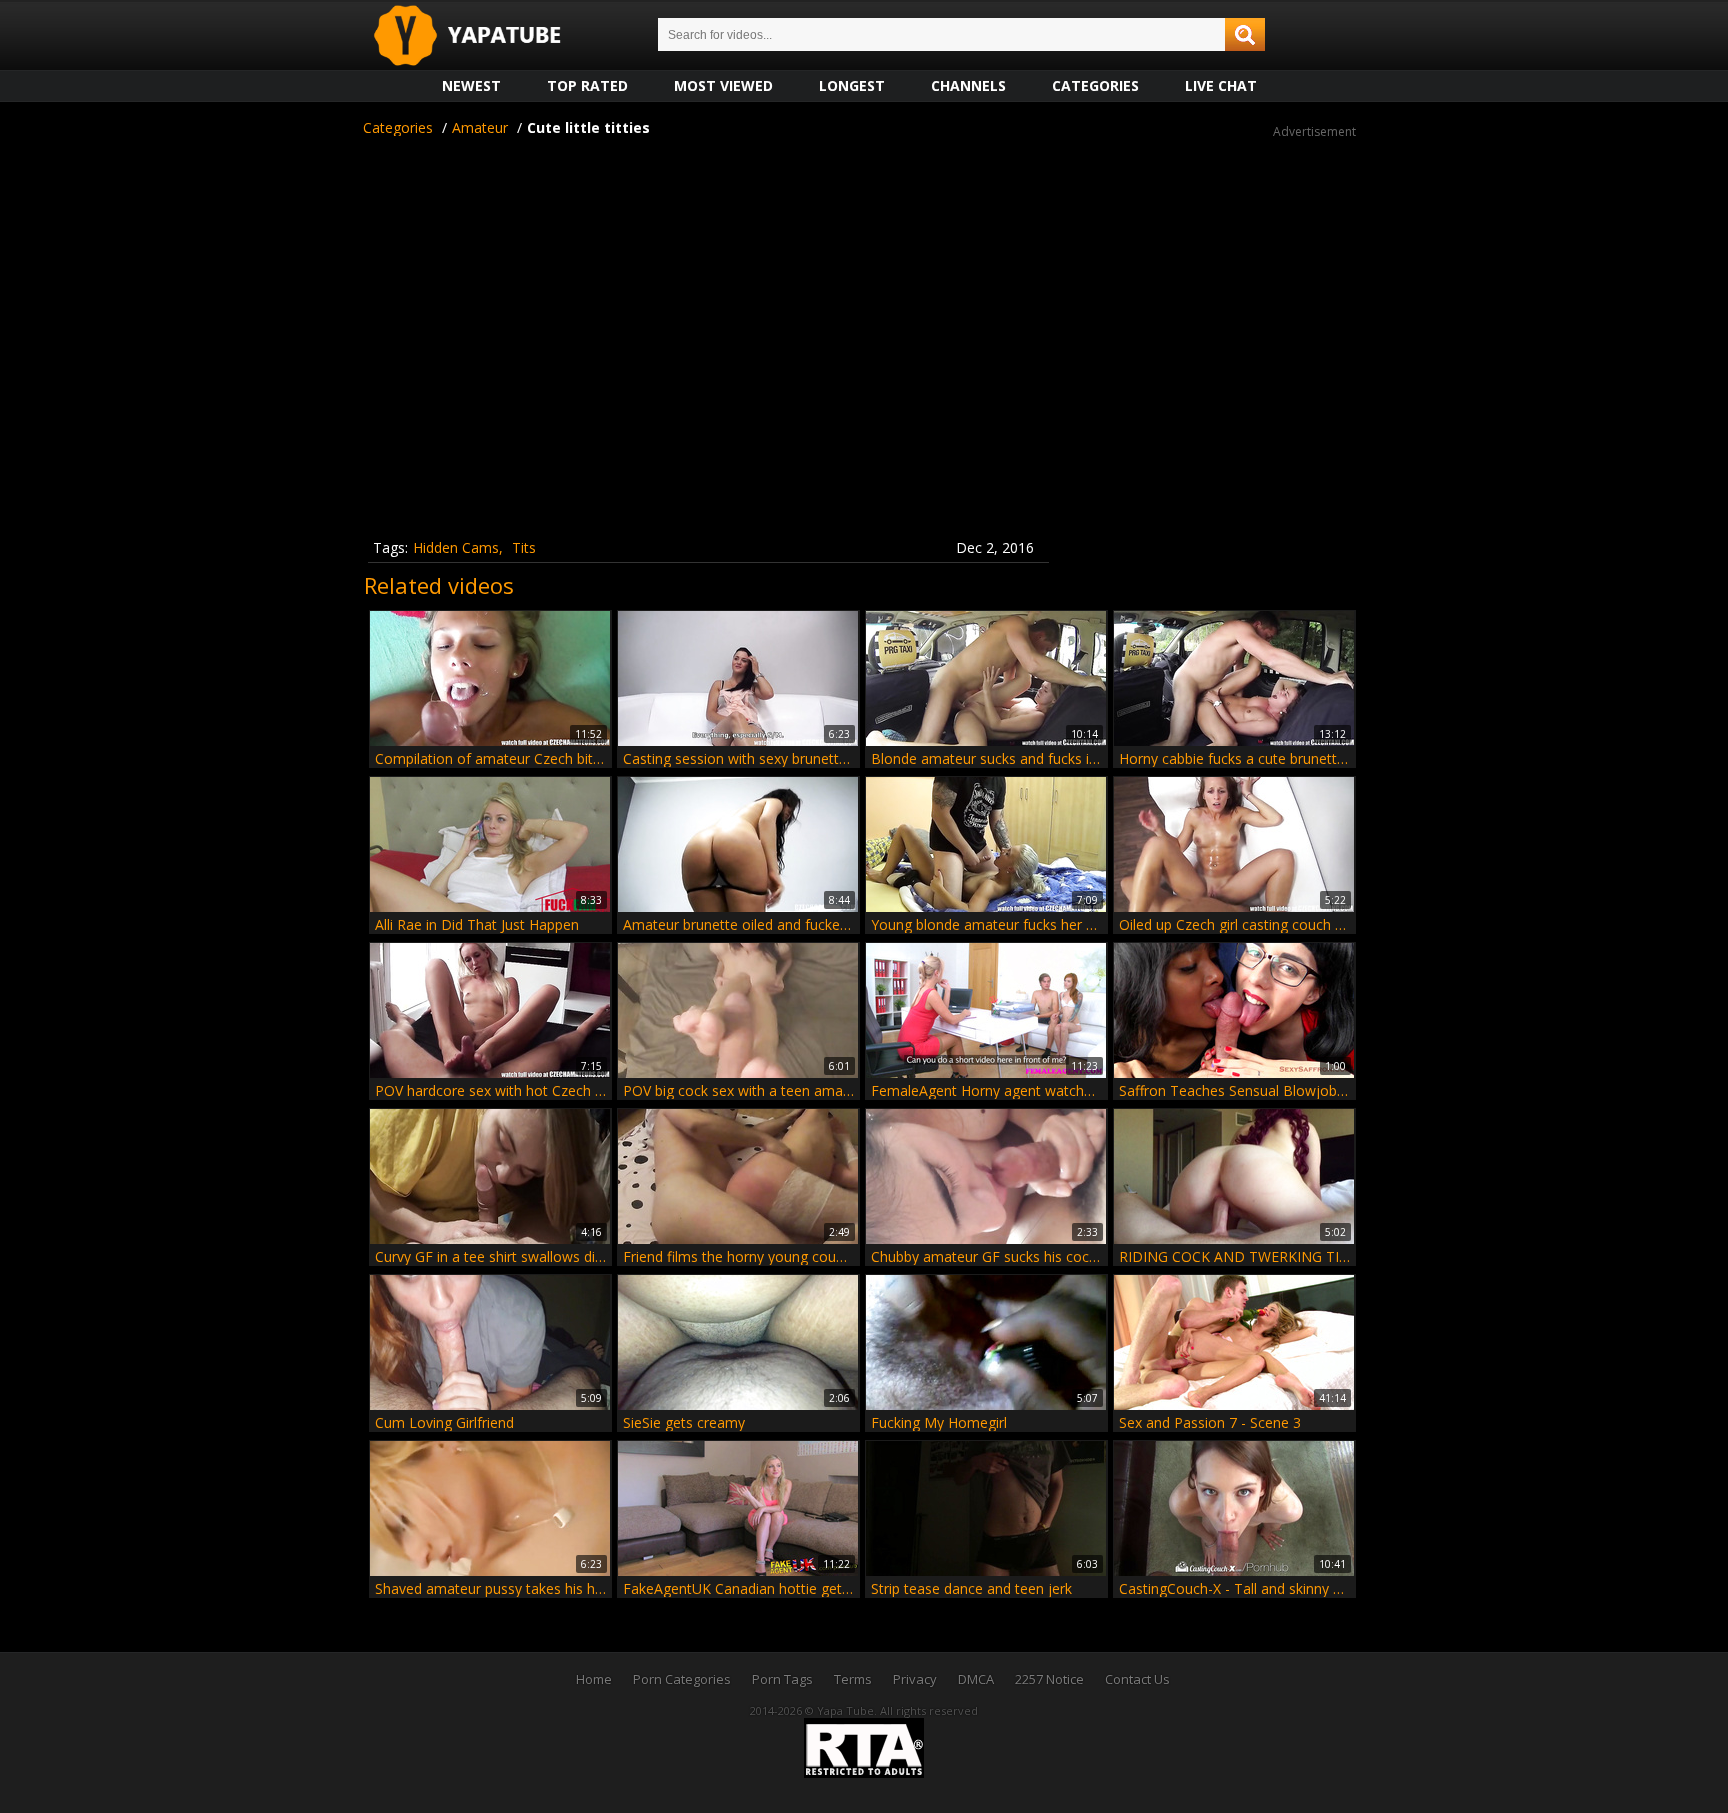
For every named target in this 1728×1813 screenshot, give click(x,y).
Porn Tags (782, 1679)
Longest (852, 85)
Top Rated (587, 85)
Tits (524, 547)
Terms (853, 1679)
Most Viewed (723, 85)
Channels (968, 85)
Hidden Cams (456, 547)
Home (594, 1679)
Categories (1095, 85)
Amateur (480, 127)
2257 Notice (1049, 1679)
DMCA (976, 1679)
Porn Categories (682, 1679)
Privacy (915, 1679)
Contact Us (1137, 1679)
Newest (471, 85)
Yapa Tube (483, 36)
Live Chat (1221, 85)
